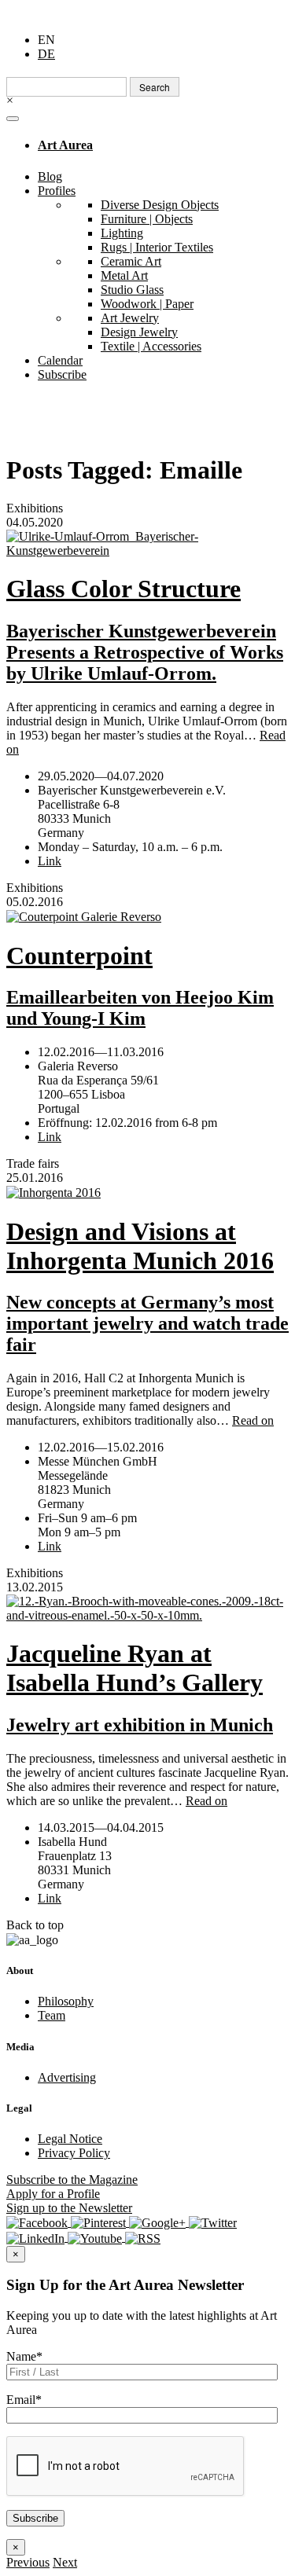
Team (52, 2015)
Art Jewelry (130, 318)
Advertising (67, 2077)
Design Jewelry (139, 332)
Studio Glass (132, 290)
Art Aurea (65, 145)
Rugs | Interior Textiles (157, 247)
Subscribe (62, 374)
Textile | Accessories (151, 346)
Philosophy (66, 2001)
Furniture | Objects (147, 219)
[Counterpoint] (147, 917)
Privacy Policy (74, 2153)
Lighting (122, 233)
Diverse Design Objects (160, 205)
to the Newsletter (69, 2208)
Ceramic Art (131, 261)
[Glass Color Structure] (147, 544)
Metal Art (124, 275)
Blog (50, 176)
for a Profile (53, 2194)
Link (50, 861)
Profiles (57, 191)
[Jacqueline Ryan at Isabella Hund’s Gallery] (147, 1609)
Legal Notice (70, 2139)
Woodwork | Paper (147, 304)
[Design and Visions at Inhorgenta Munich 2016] (147, 1193)
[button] (28, 2562)
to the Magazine (72, 2180)
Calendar (60, 360)
